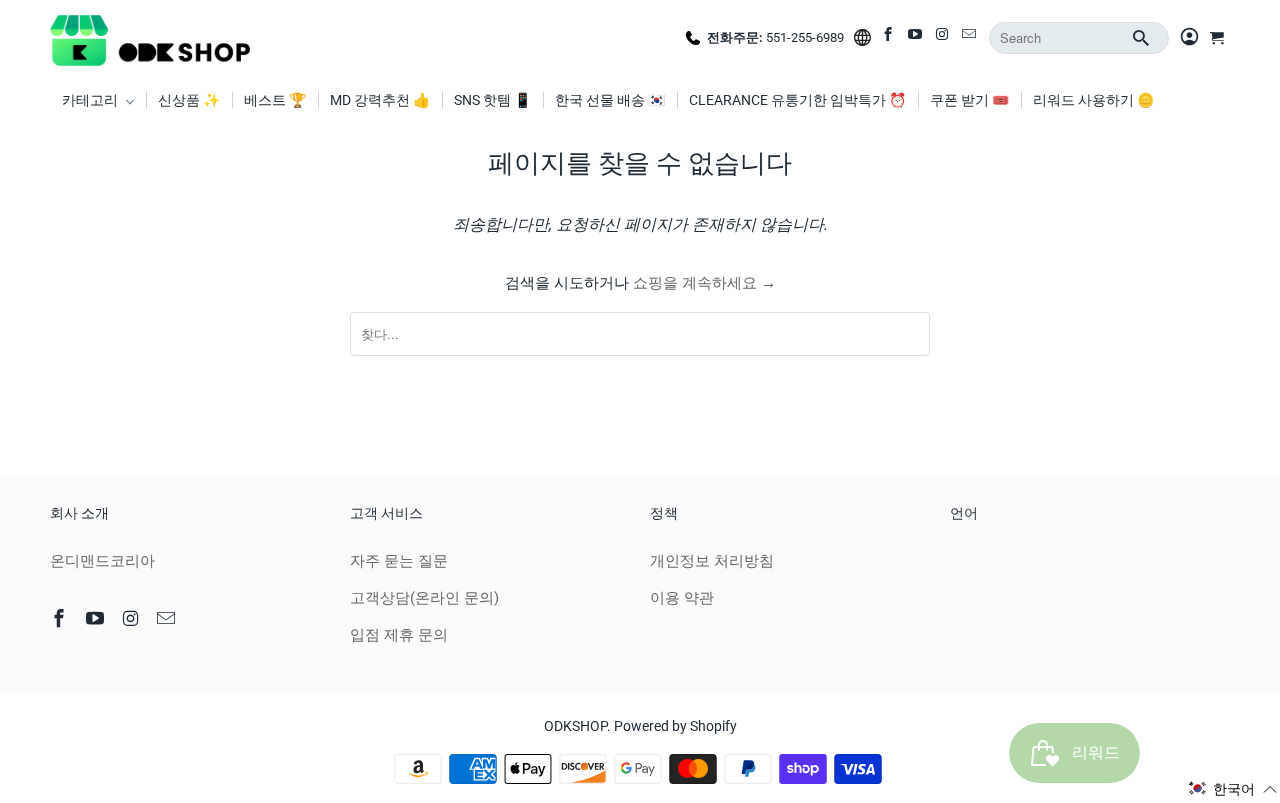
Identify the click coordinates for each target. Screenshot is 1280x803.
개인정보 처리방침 (712, 561)
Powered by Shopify (675, 726)
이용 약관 (682, 598)
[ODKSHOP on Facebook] (889, 38)
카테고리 (91, 100)
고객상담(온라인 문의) (424, 598)
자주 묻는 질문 (399, 561)
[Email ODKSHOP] (970, 38)
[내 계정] (1189, 38)
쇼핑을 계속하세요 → (704, 283)
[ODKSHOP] (150, 38)
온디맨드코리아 (102, 561)
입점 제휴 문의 (399, 635)
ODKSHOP (575, 726)
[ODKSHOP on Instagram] (943, 38)
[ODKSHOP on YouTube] (916, 38)
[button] (1233, 789)
